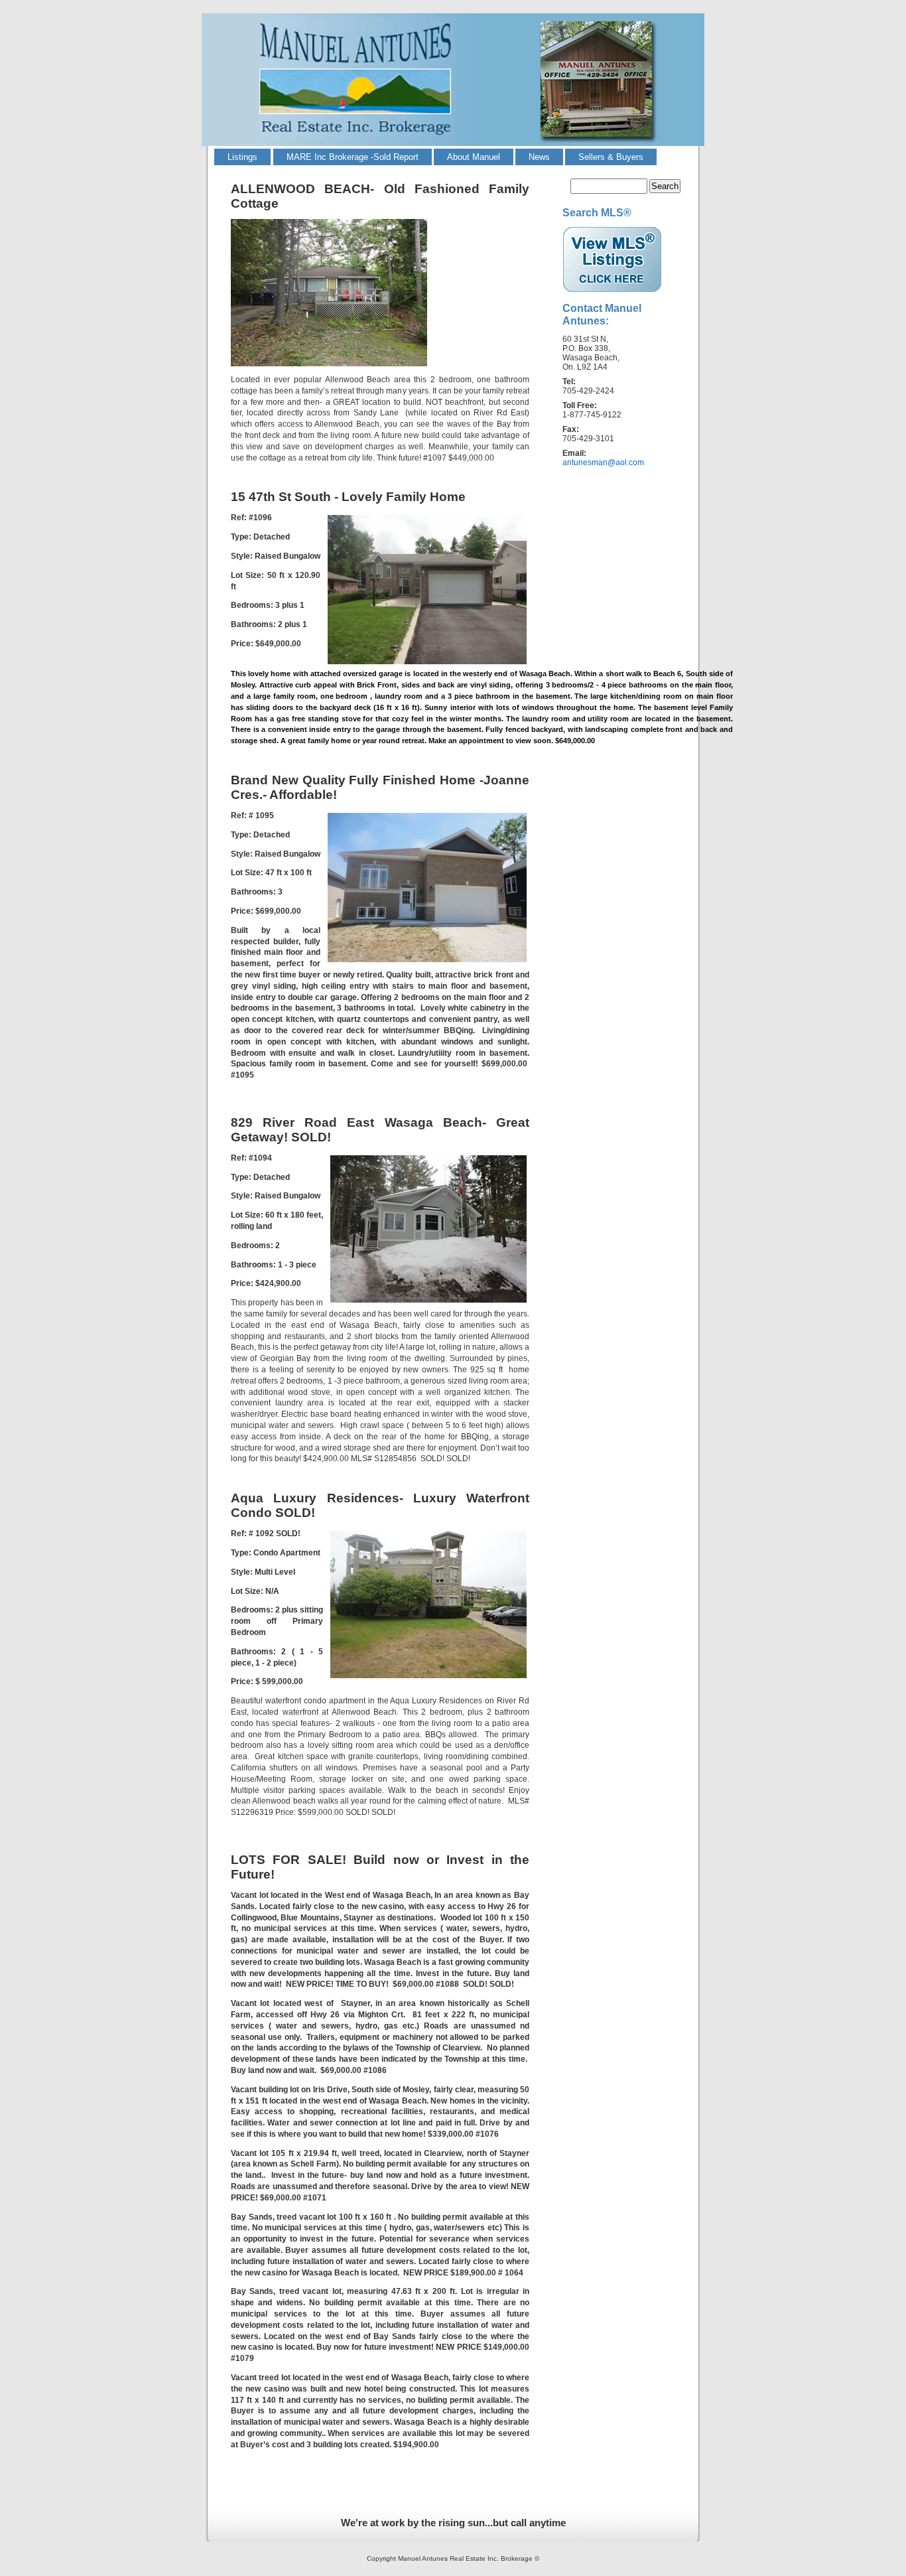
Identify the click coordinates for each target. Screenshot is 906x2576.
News (539, 157)
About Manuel (474, 157)
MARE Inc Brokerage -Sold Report (353, 157)
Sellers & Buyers (611, 157)
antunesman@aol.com (603, 463)
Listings (242, 157)
